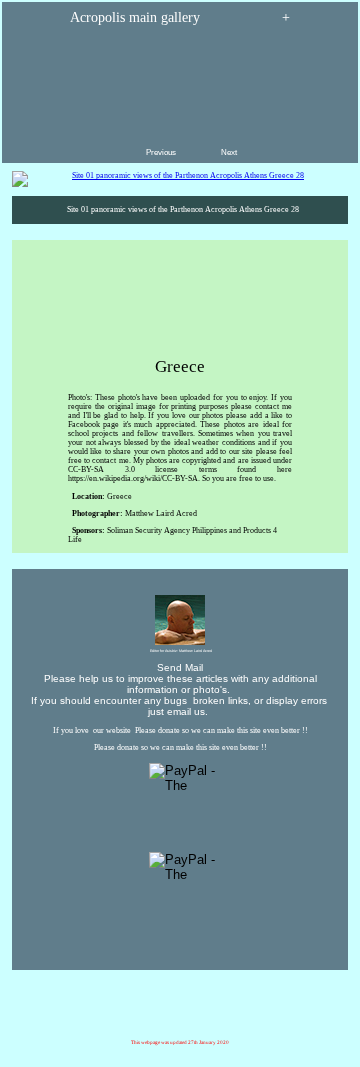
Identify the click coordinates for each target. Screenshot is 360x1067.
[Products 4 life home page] (279, 1015)
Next (230, 152)
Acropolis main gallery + (180, 17)
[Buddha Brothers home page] (232, 1030)
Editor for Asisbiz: (180, 651)
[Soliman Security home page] (185, 1015)
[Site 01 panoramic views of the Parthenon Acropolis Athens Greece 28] (180, 179)
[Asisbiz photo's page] (118, 1030)
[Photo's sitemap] (170, 1015)
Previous (161, 152)
